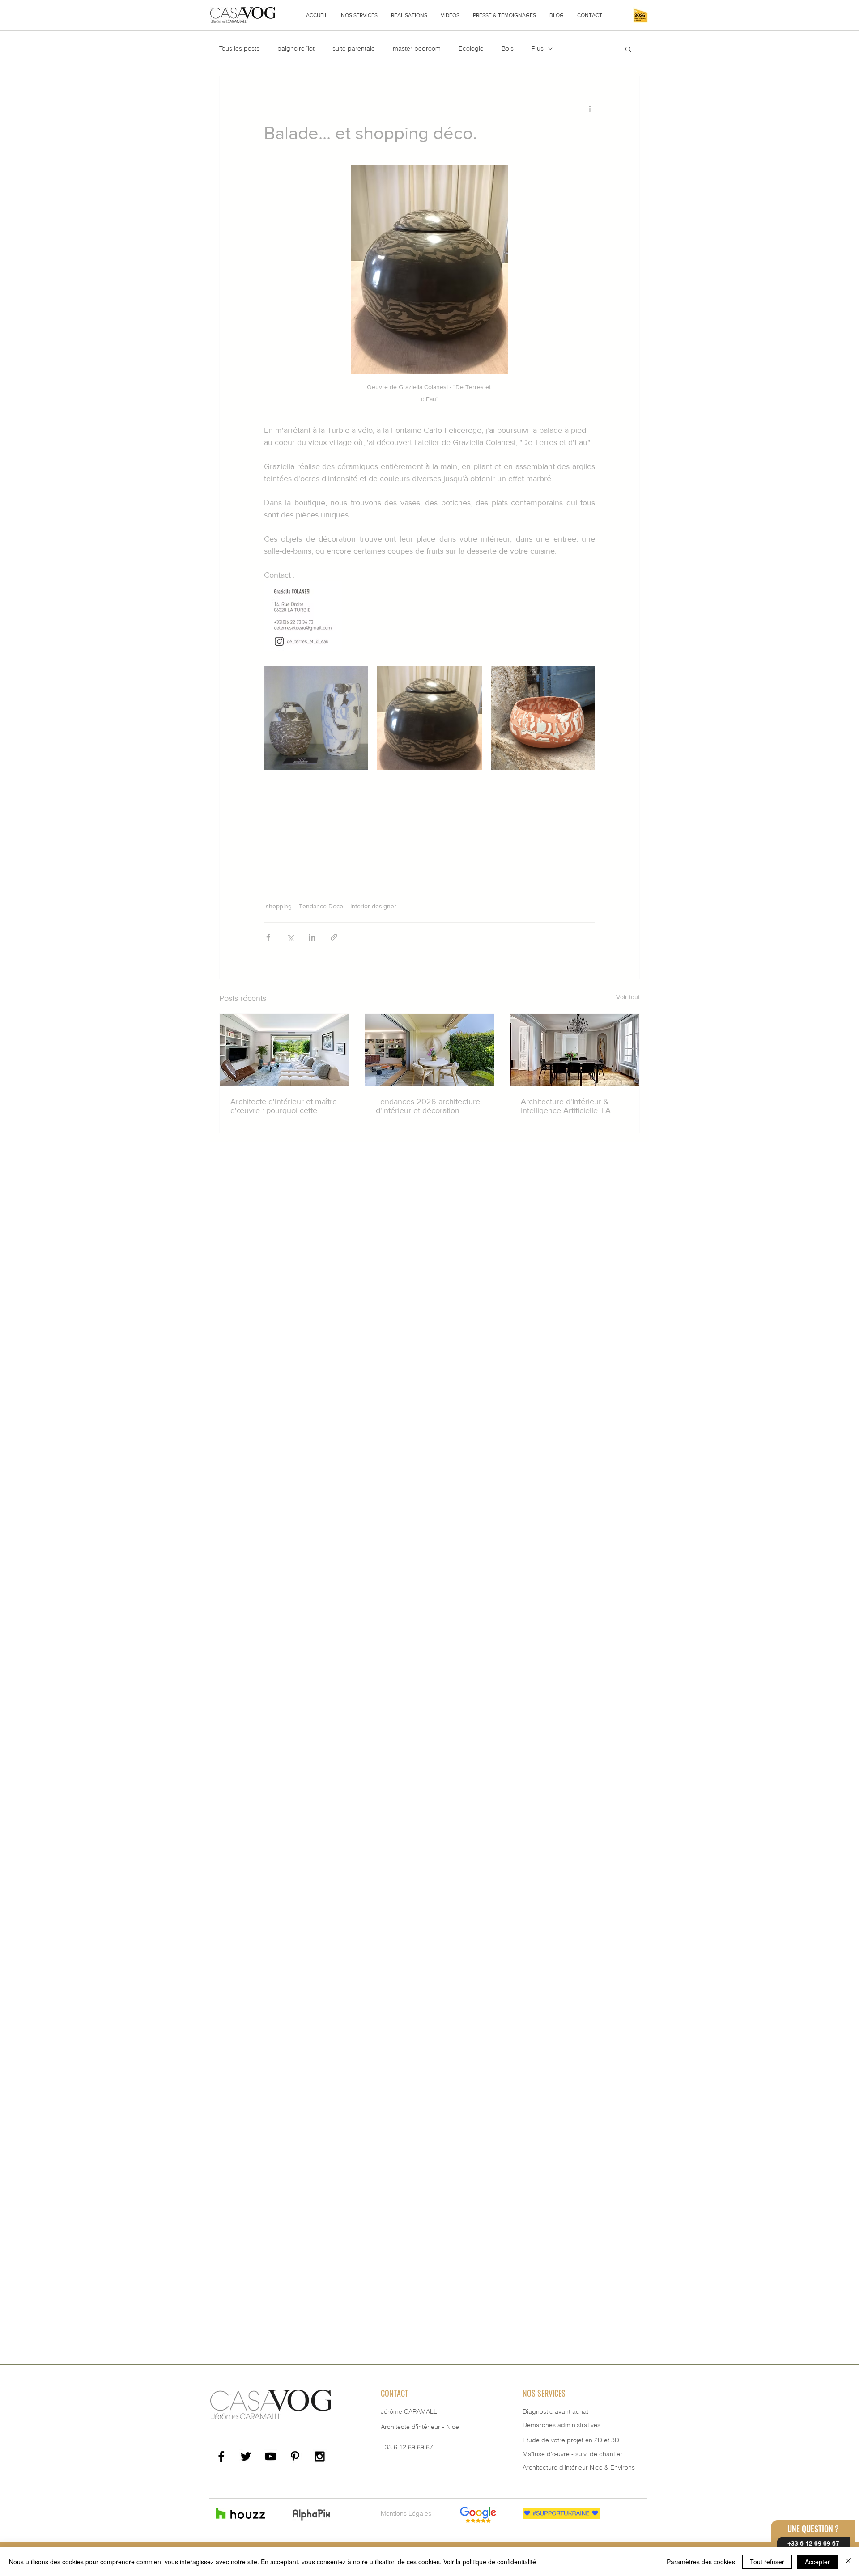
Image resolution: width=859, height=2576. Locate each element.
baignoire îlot (296, 48)
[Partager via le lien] (334, 937)
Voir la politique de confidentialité (490, 2562)
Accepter (817, 2562)
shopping (279, 906)
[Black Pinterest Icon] (295, 2456)
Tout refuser (767, 2562)
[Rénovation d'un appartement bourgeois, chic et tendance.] (575, 1050)
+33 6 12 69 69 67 (407, 2447)
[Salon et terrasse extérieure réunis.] (430, 1050)
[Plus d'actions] (590, 108)
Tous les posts (239, 48)
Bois (508, 48)
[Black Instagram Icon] (320, 2456)
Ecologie (471, 48)
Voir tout (628, 997)
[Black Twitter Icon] (246, 2456)
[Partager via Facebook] (268, 937)
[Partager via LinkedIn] (312, 937)
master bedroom (417, 48)
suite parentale (354, 48)
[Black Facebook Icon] (221, 2456)
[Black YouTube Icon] (270, 2456)
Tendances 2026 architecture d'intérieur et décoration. (428, 1106)
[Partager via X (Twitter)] (290, 937)
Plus (538, 48)
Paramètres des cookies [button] (701, 2562)
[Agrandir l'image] (316, 718)
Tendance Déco (321, 906)
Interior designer (373, 906)
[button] (359, 15)
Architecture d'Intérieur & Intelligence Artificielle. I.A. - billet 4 (569, 1106)
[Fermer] (848, 2562)
